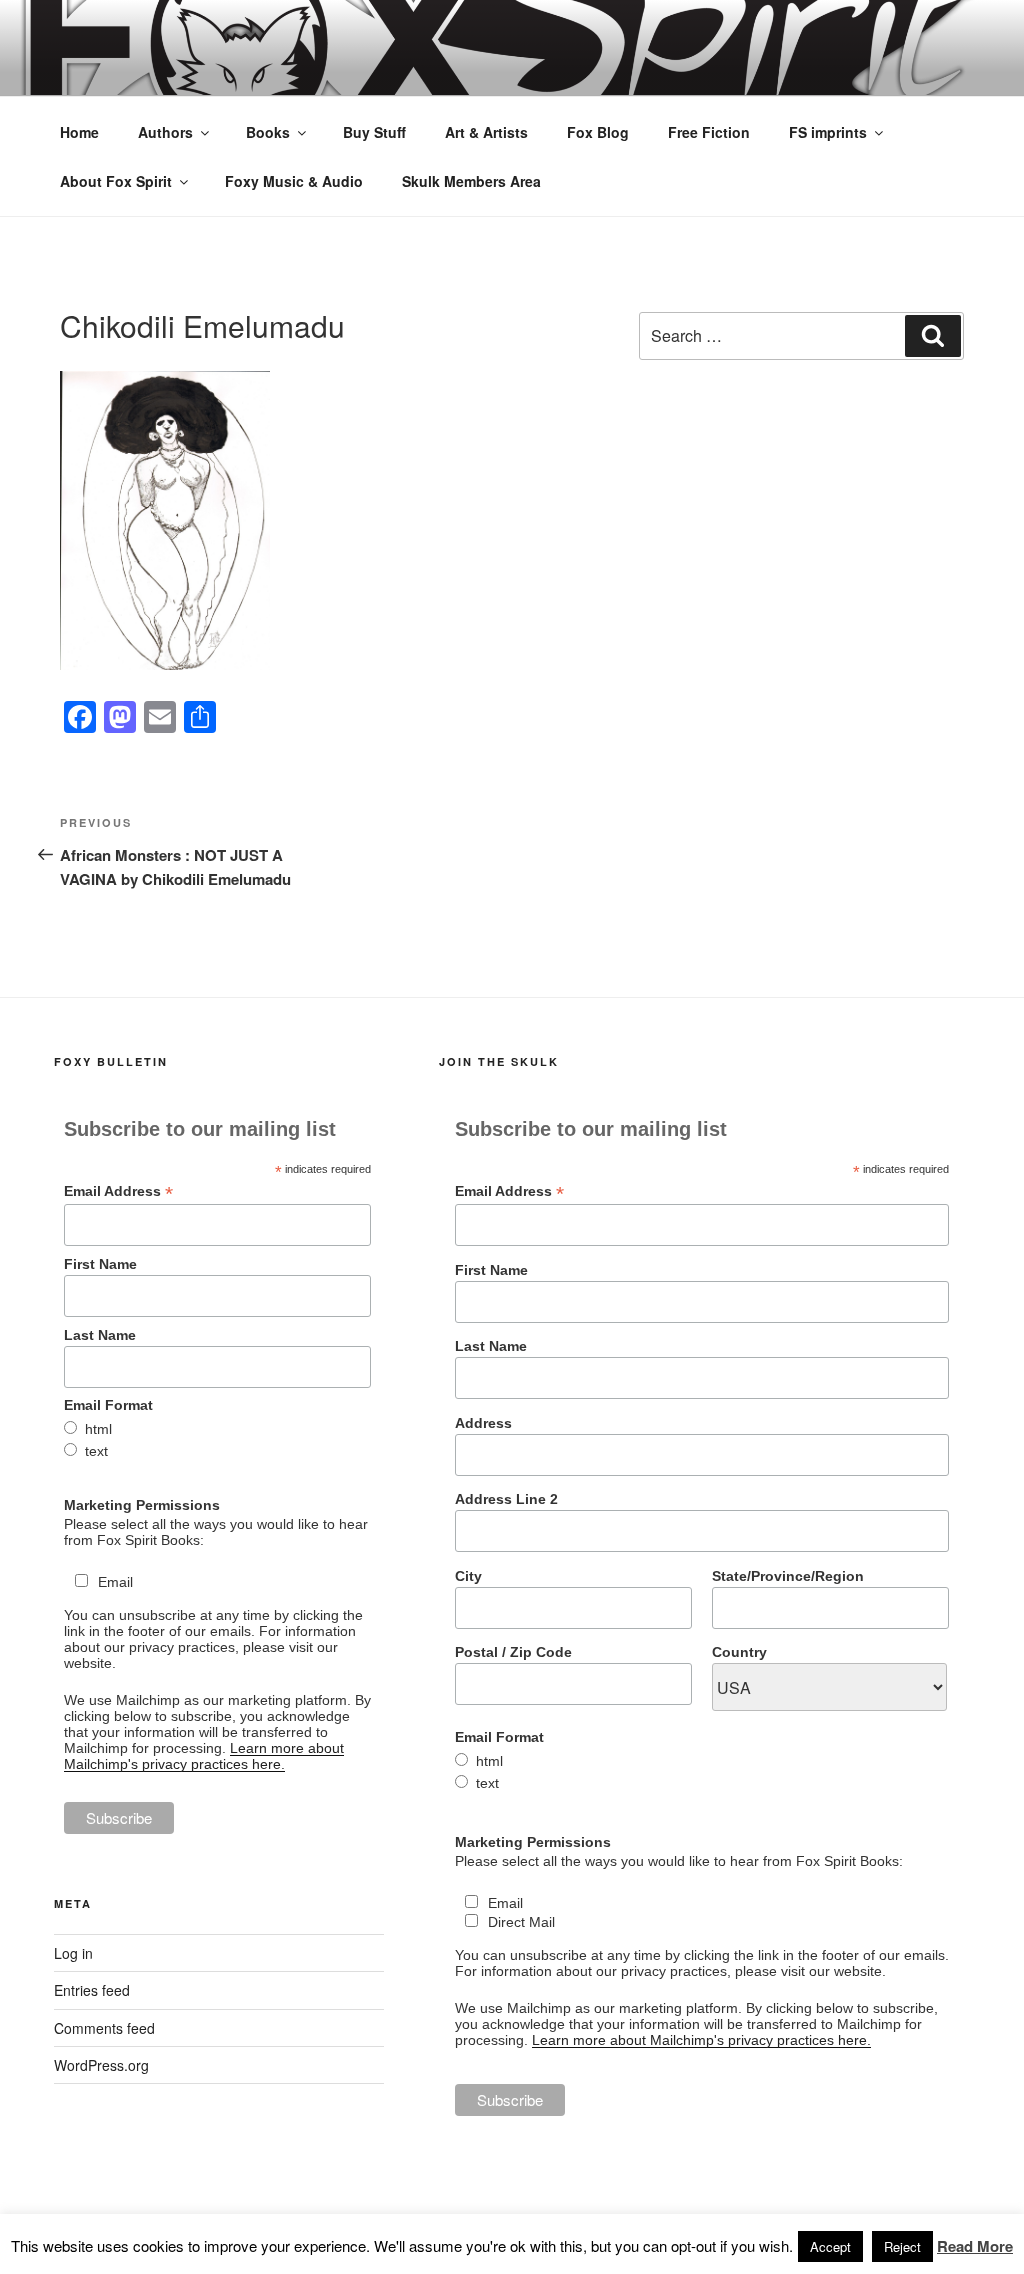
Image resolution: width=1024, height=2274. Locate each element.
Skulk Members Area (471, 181)
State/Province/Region (788, 1576)
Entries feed (92, 1990)
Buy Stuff (374, 132)
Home (79, 132)
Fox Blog (598, 132)
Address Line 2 (506, 1499)
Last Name (100, 1335)
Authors (165, 132)
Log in (73, 1953)
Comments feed (104, 2028)
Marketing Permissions (142, 1505)
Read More (975, 2246)
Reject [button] (902, 2246)
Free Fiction (709, 132)
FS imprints (828, 132)
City (468, 1576)
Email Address (118, 1191)
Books (268, 132)
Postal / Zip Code (513, 1652)
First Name (100, 1264)
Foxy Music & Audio (294, 181)
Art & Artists (486, 132)
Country (739, 1652)
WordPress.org (101, 2065)
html (98, 1429)
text (96, 1451)
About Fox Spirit (116, 181)
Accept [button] (830, 2246)
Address (483, 1423)
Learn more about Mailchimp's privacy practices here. (204, 1756)
